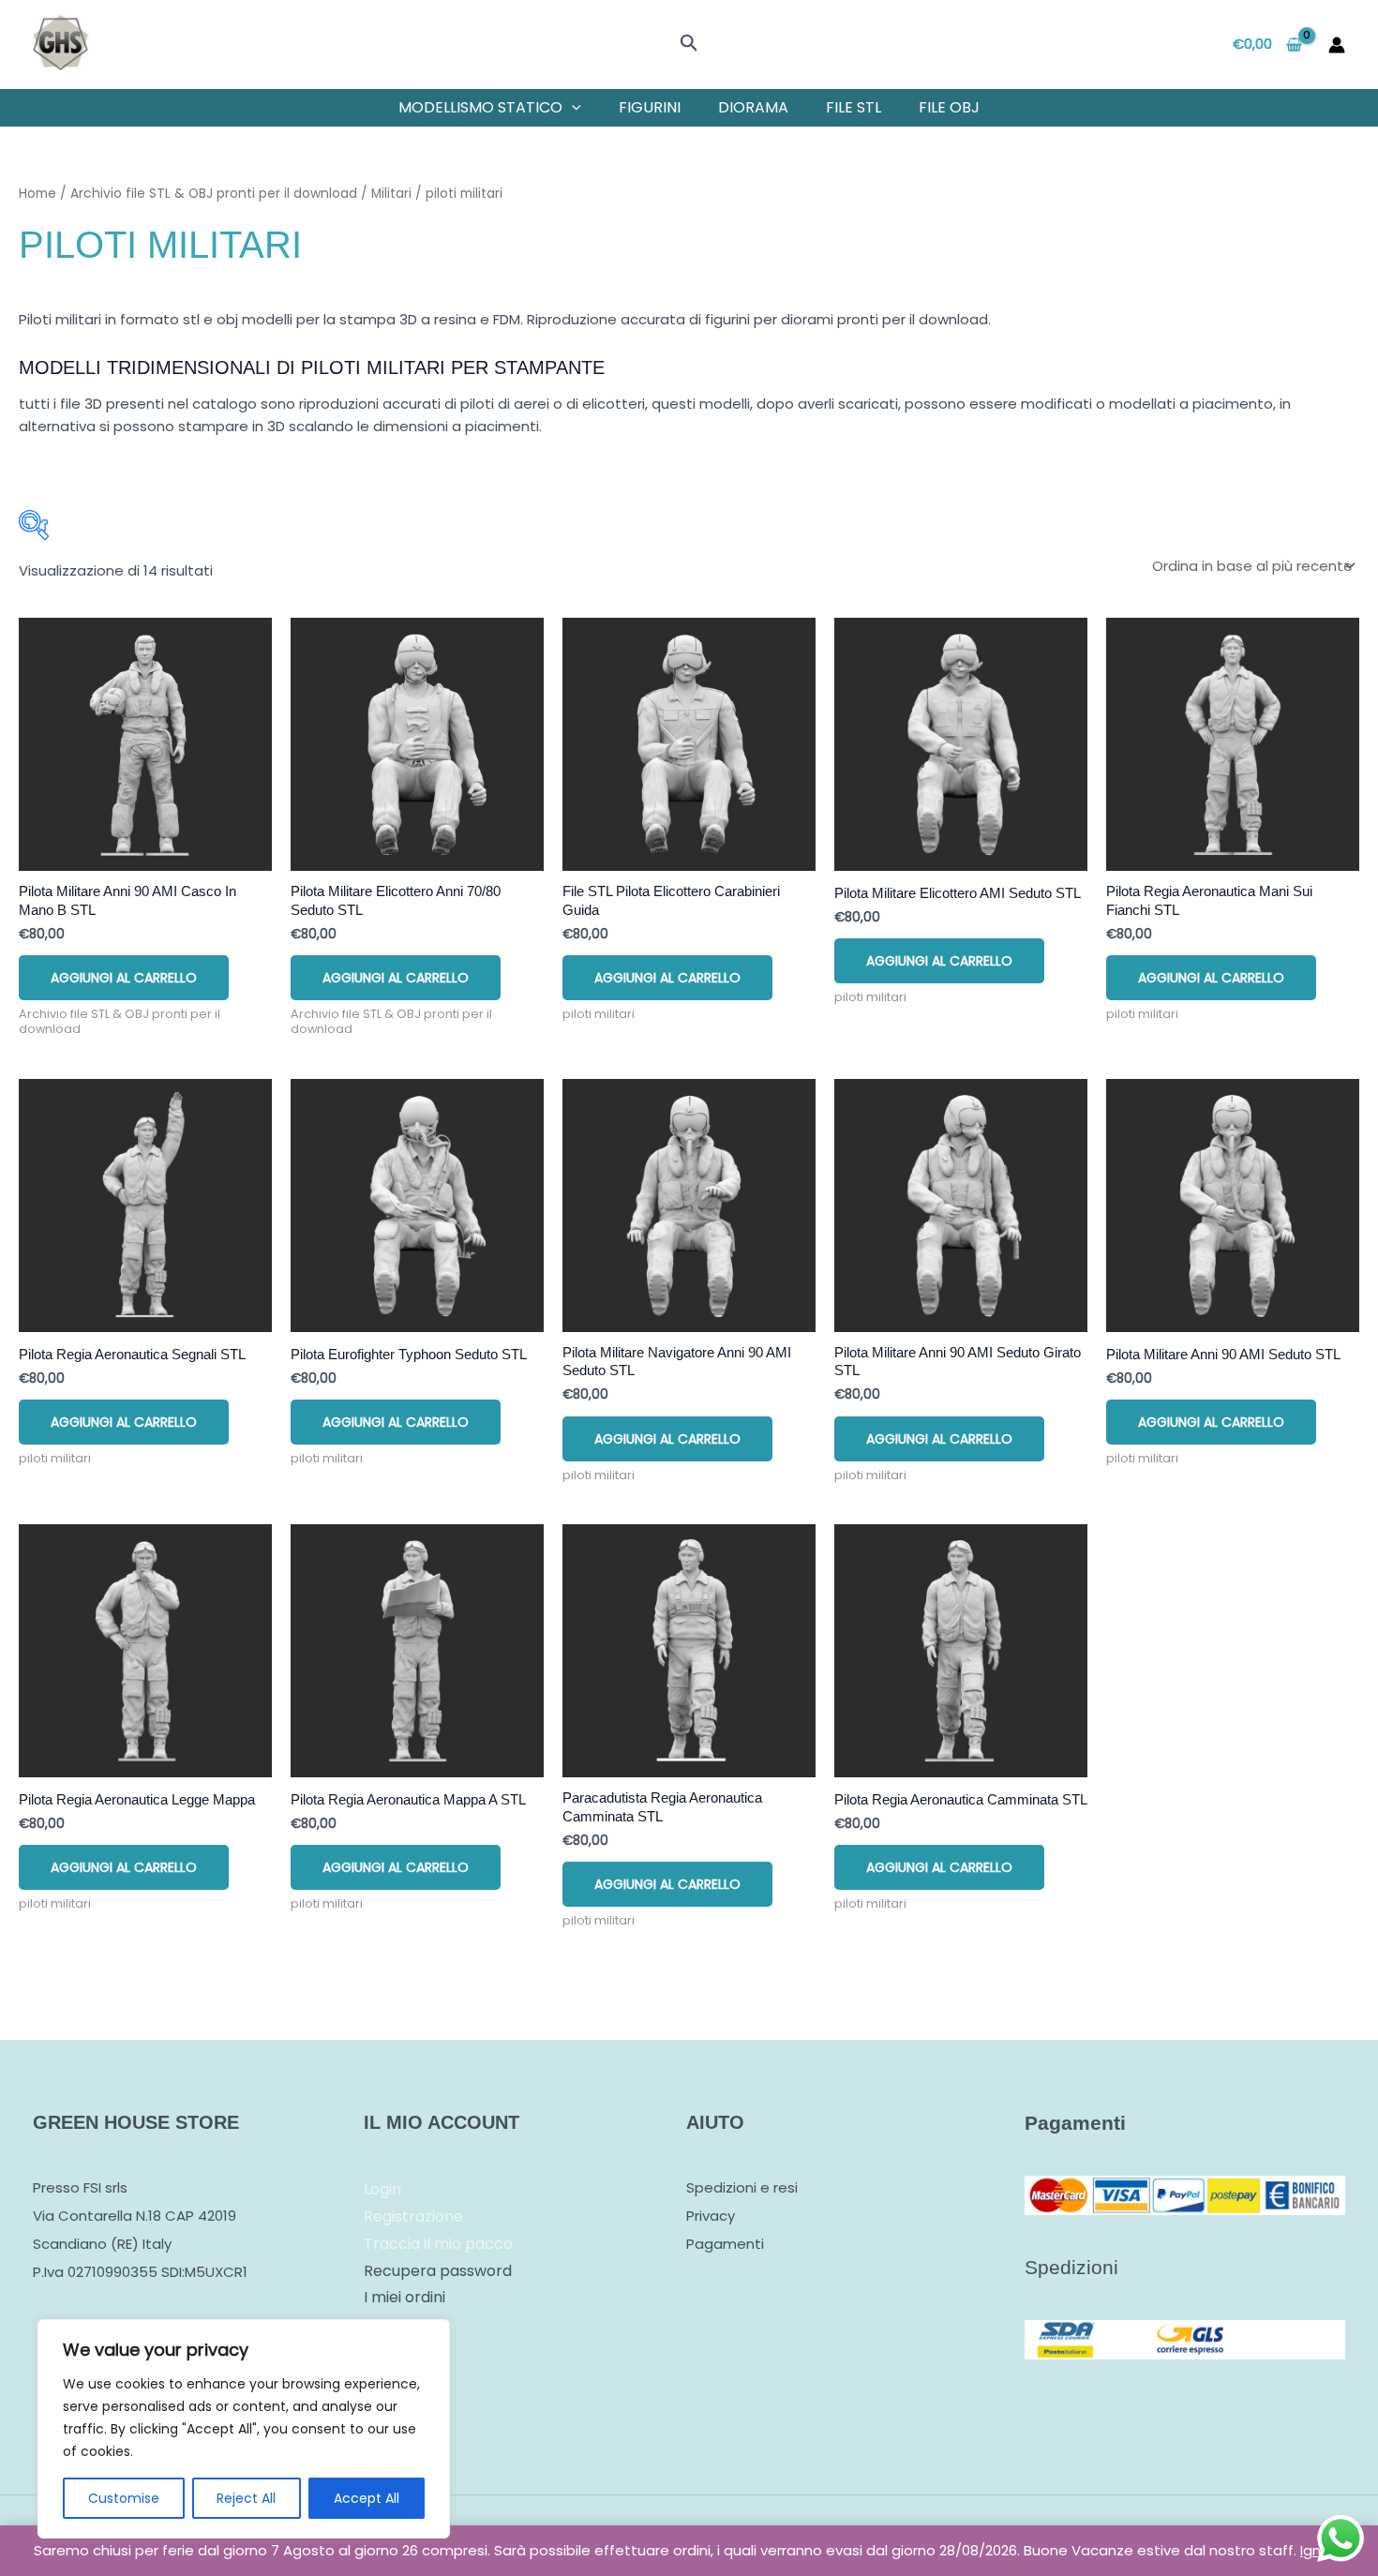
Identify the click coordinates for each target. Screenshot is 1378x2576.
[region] (244, 2429)
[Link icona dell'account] (1337, 45)
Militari (391, 194)
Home (37, 194)
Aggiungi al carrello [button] (124, 978)
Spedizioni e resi (742, 2187)
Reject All (246, 2498)
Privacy (711, 2216)
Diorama (753, 107)
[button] (689, 45)
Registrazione (413, 2217)
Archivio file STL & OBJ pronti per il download (214, 194)
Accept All (367, 2498)
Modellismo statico (480, 107)
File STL (854, 107)
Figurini (650, 107)
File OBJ (949, 107)
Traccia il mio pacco (438, 2244)
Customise (124, 2498)
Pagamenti (725, 2244)
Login (382, 2189)
